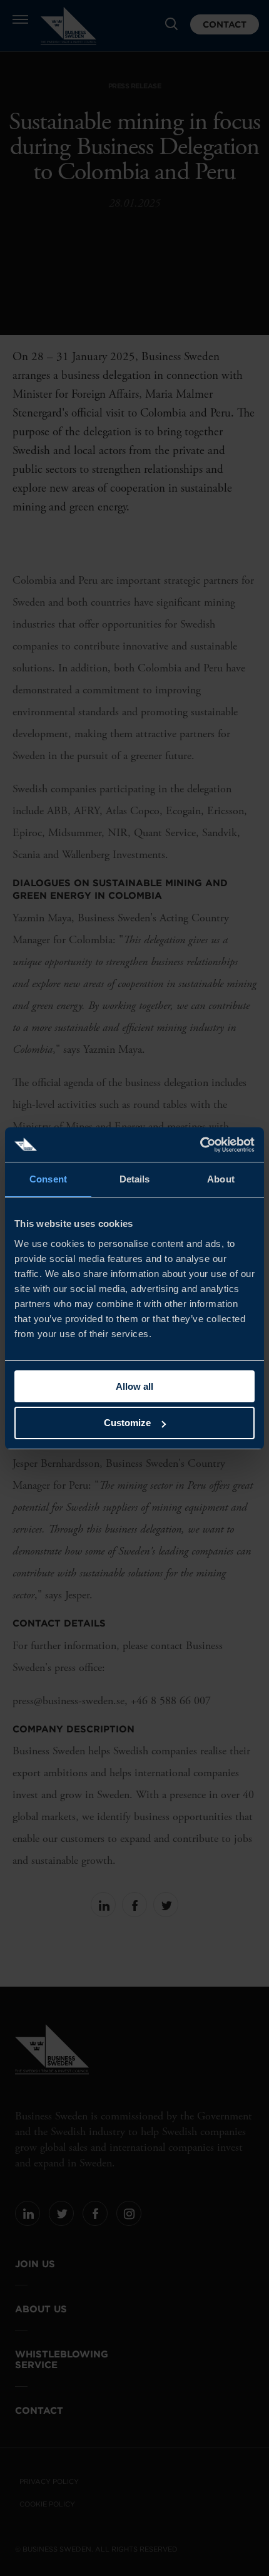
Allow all (134, 1386)
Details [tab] (135, 1179)
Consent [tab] (48, 1179)
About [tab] (221, 1179)
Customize (127, 1423)
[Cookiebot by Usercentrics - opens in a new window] (200, 1145)
